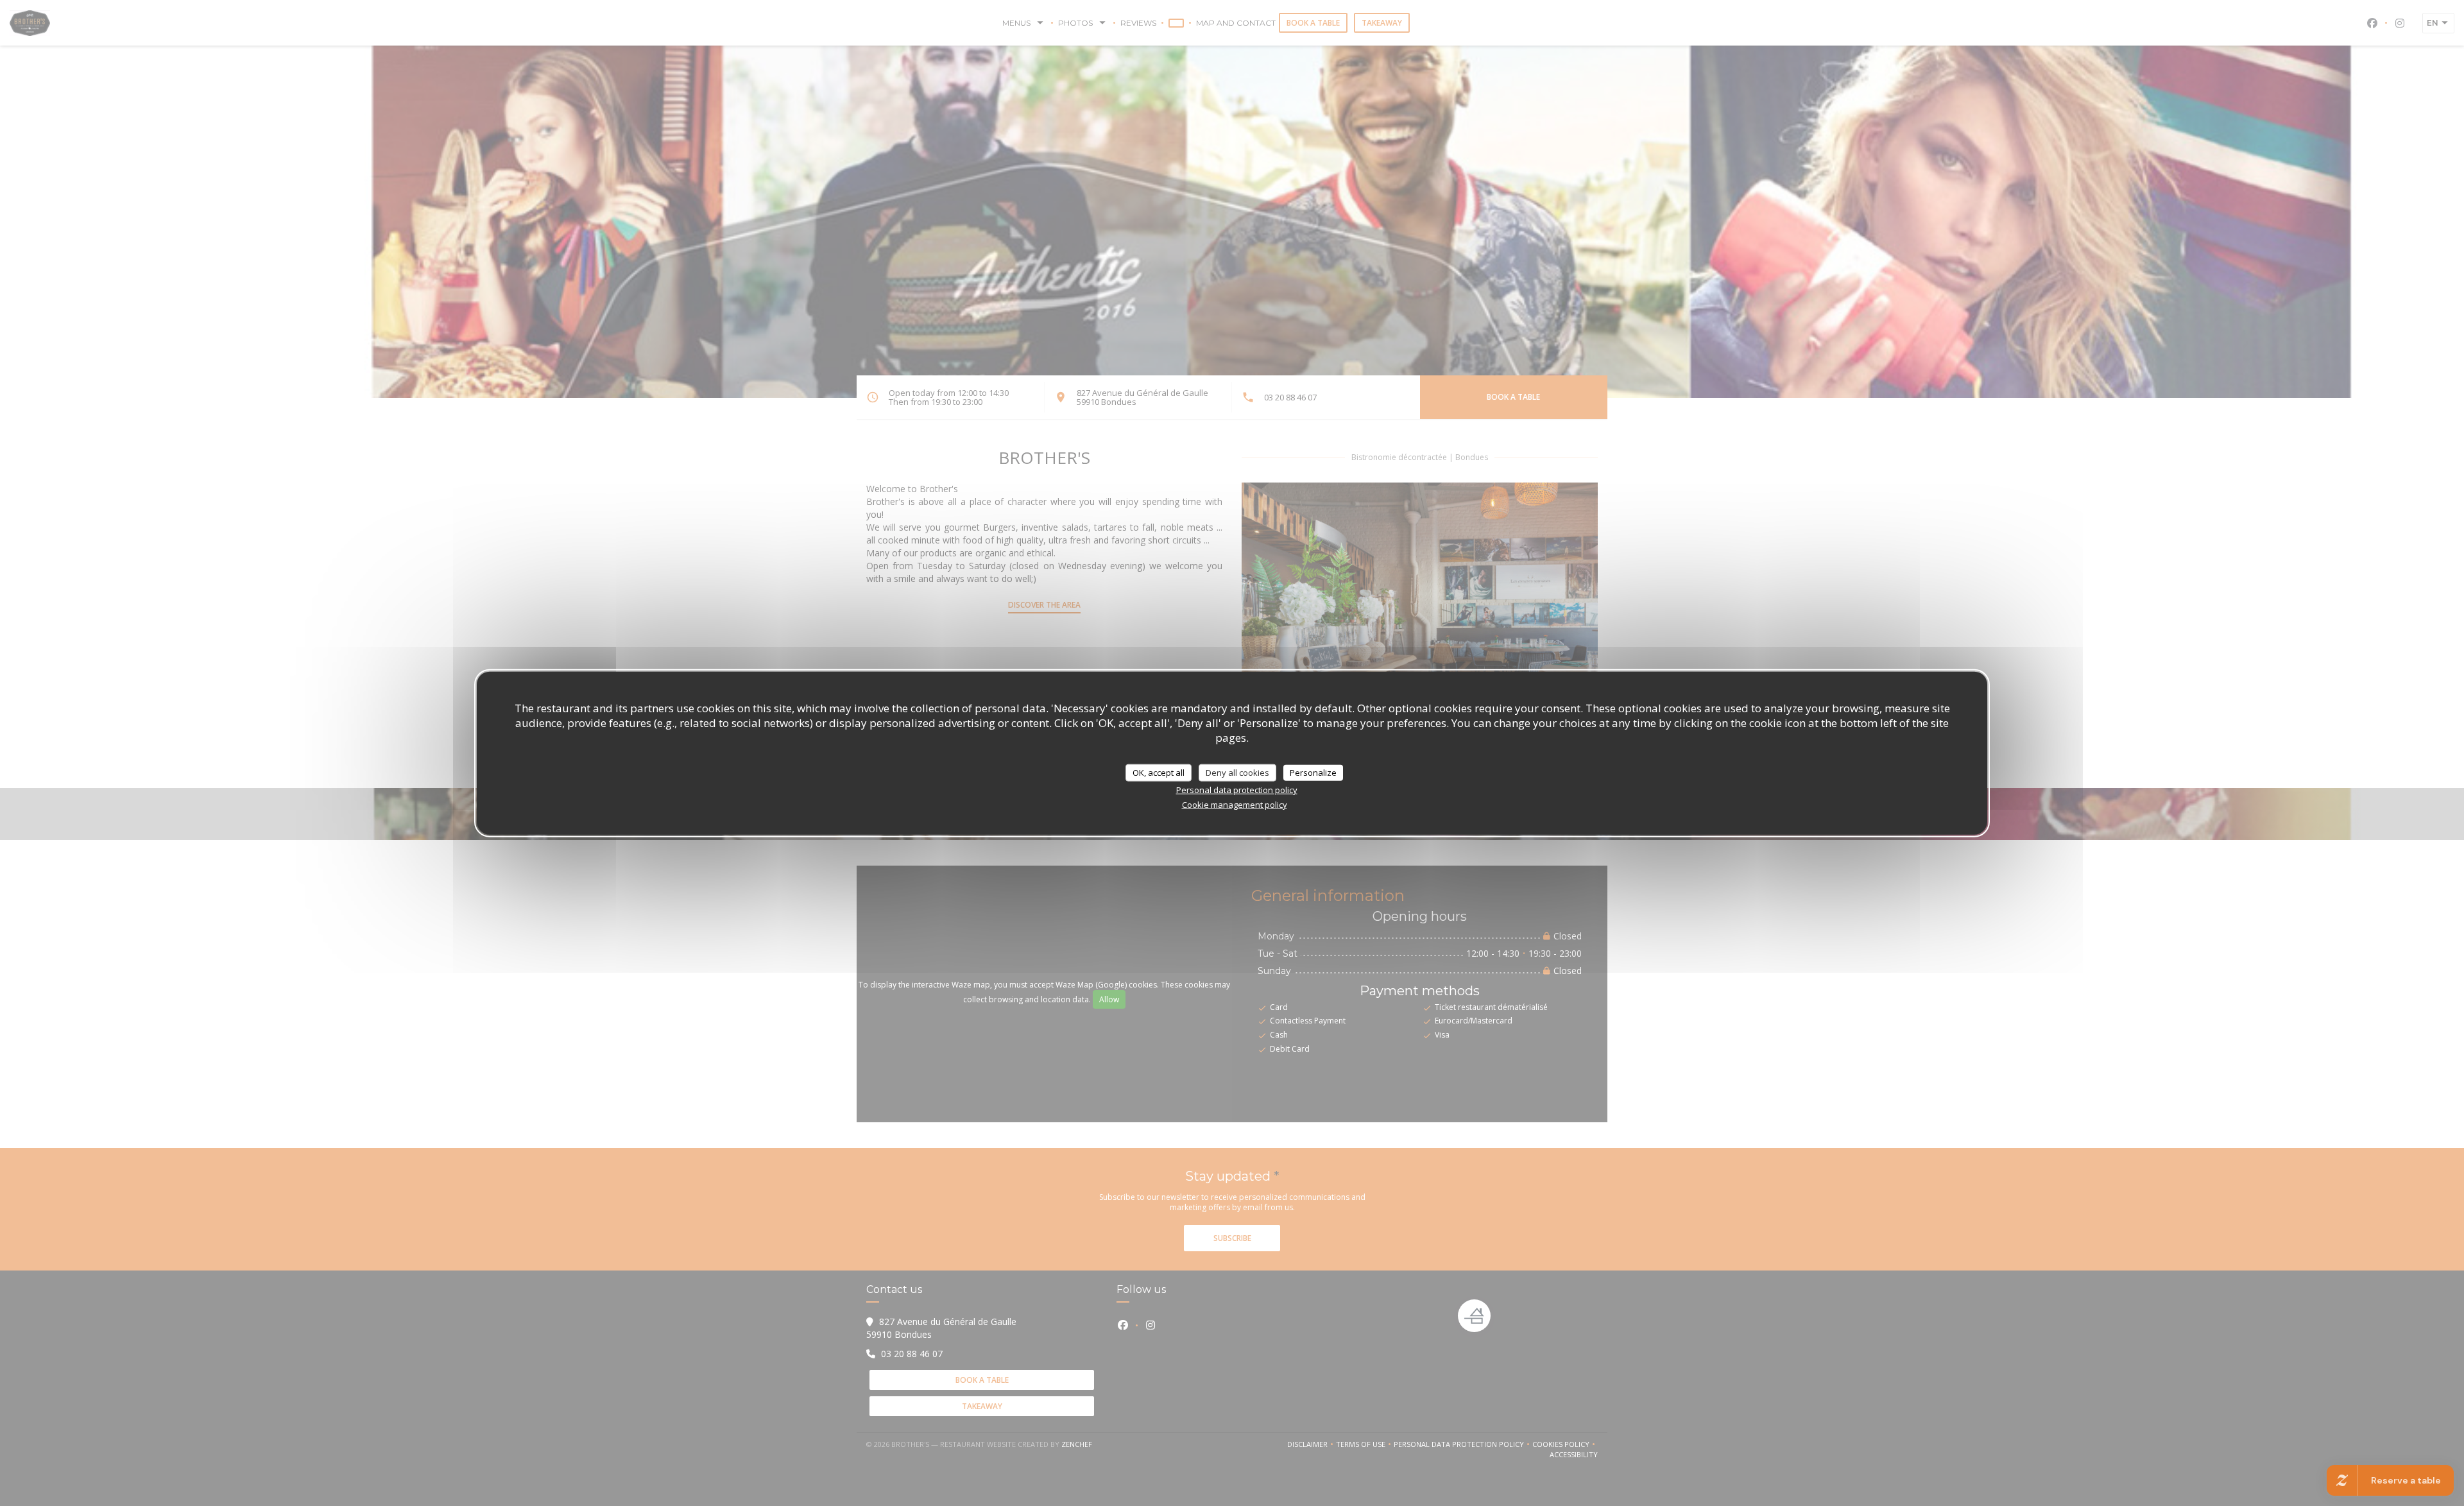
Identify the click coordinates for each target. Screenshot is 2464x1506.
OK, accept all (1159, 772)
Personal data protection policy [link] (1237, 790)
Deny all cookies (1237, 772)
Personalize (1313, 772)
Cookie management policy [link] (1235, 805)
